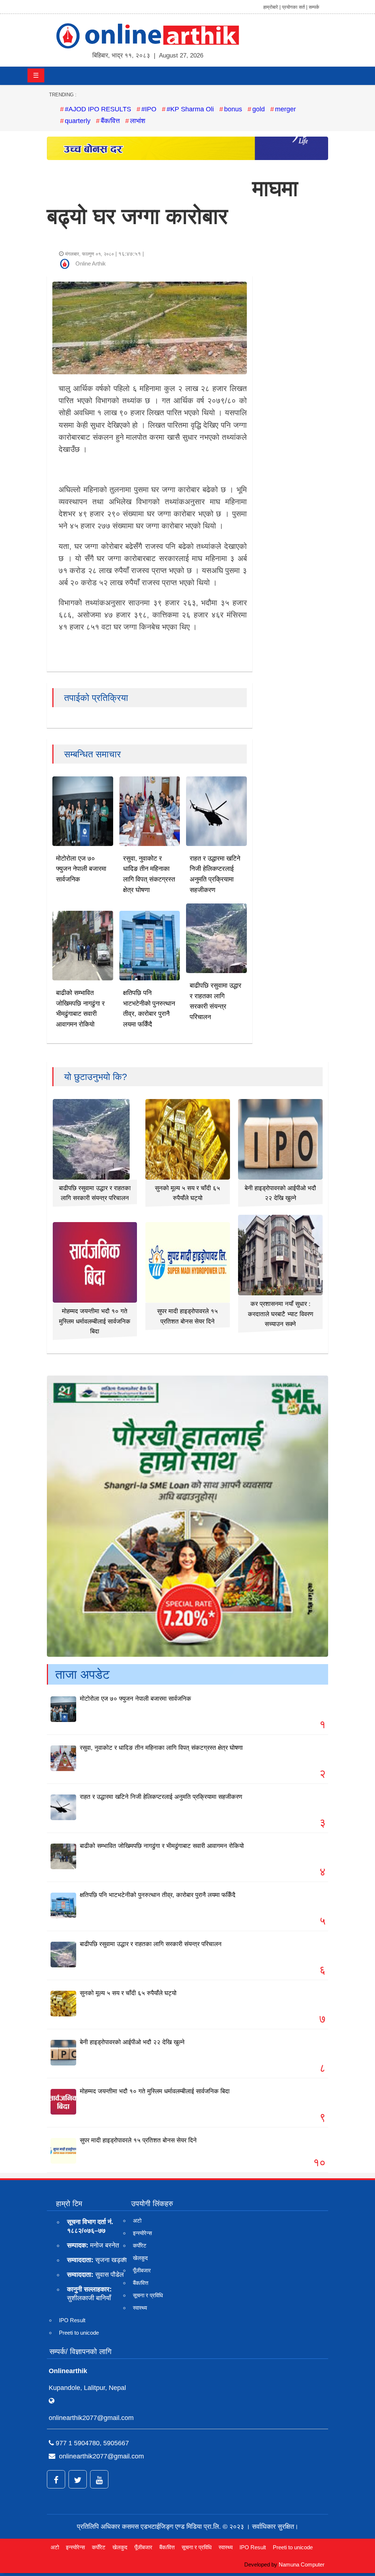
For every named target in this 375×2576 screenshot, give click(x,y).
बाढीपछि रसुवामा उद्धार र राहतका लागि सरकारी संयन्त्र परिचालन (151, 1944)
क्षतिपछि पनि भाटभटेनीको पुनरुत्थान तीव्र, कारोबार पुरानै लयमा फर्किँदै (158, 1895)
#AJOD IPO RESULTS (98, 109)
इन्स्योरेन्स (142, 2233)
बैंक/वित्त (110, 121)
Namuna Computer (302, 2564)
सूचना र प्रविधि (148, 2295)
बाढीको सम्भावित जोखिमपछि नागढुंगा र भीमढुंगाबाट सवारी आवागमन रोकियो (162, 1846)
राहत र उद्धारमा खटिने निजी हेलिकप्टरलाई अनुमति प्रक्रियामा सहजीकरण (161, 1797)
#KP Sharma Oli (190, 109)
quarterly (78, 121)
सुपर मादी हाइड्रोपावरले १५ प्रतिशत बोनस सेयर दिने (138, 2140)
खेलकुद (140, 2258)
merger (285, 109)
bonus (233, 109)
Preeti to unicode (79, 2333)
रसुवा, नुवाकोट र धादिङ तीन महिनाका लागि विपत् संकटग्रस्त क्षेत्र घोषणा (161, 1748)
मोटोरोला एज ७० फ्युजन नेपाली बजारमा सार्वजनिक (81, 869)
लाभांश (138, 121)
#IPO (149, 109)
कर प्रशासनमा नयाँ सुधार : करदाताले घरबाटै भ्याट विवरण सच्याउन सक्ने (281, 1314)
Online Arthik (91, 263)
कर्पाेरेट (140, 2245)
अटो (137, 2221)
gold (259, 109)
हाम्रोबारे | (272, 7)
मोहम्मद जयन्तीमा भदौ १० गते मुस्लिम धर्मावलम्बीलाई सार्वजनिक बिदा (95, 1321)
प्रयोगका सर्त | (295, 7)
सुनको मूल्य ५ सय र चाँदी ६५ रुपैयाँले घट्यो (128, 1993)
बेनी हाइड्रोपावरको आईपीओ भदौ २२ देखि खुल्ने (132, 2042)
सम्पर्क (314, 7)
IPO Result (72, 2320)
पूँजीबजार (142, 2270)
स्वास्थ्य (140, 2308)
